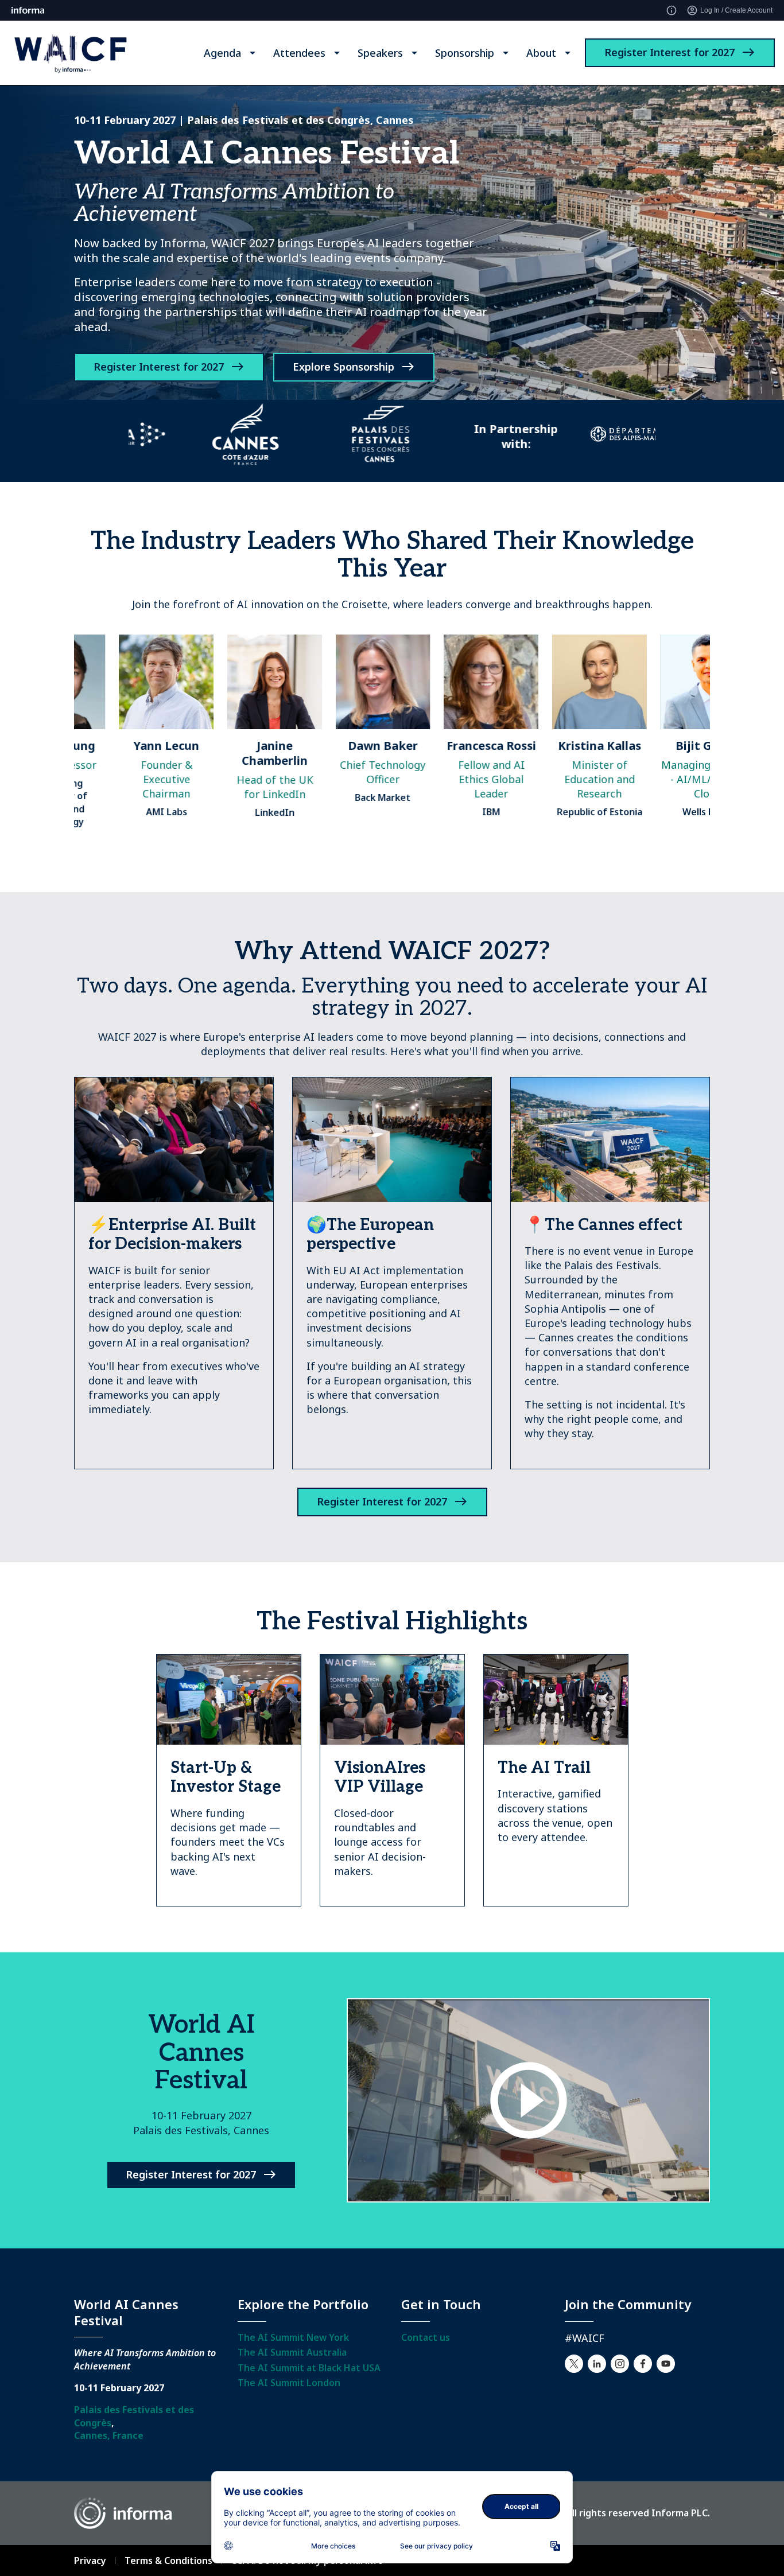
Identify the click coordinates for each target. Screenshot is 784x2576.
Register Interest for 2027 (669, 52)
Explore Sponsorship (344, 367)
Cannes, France (109, 2435)
